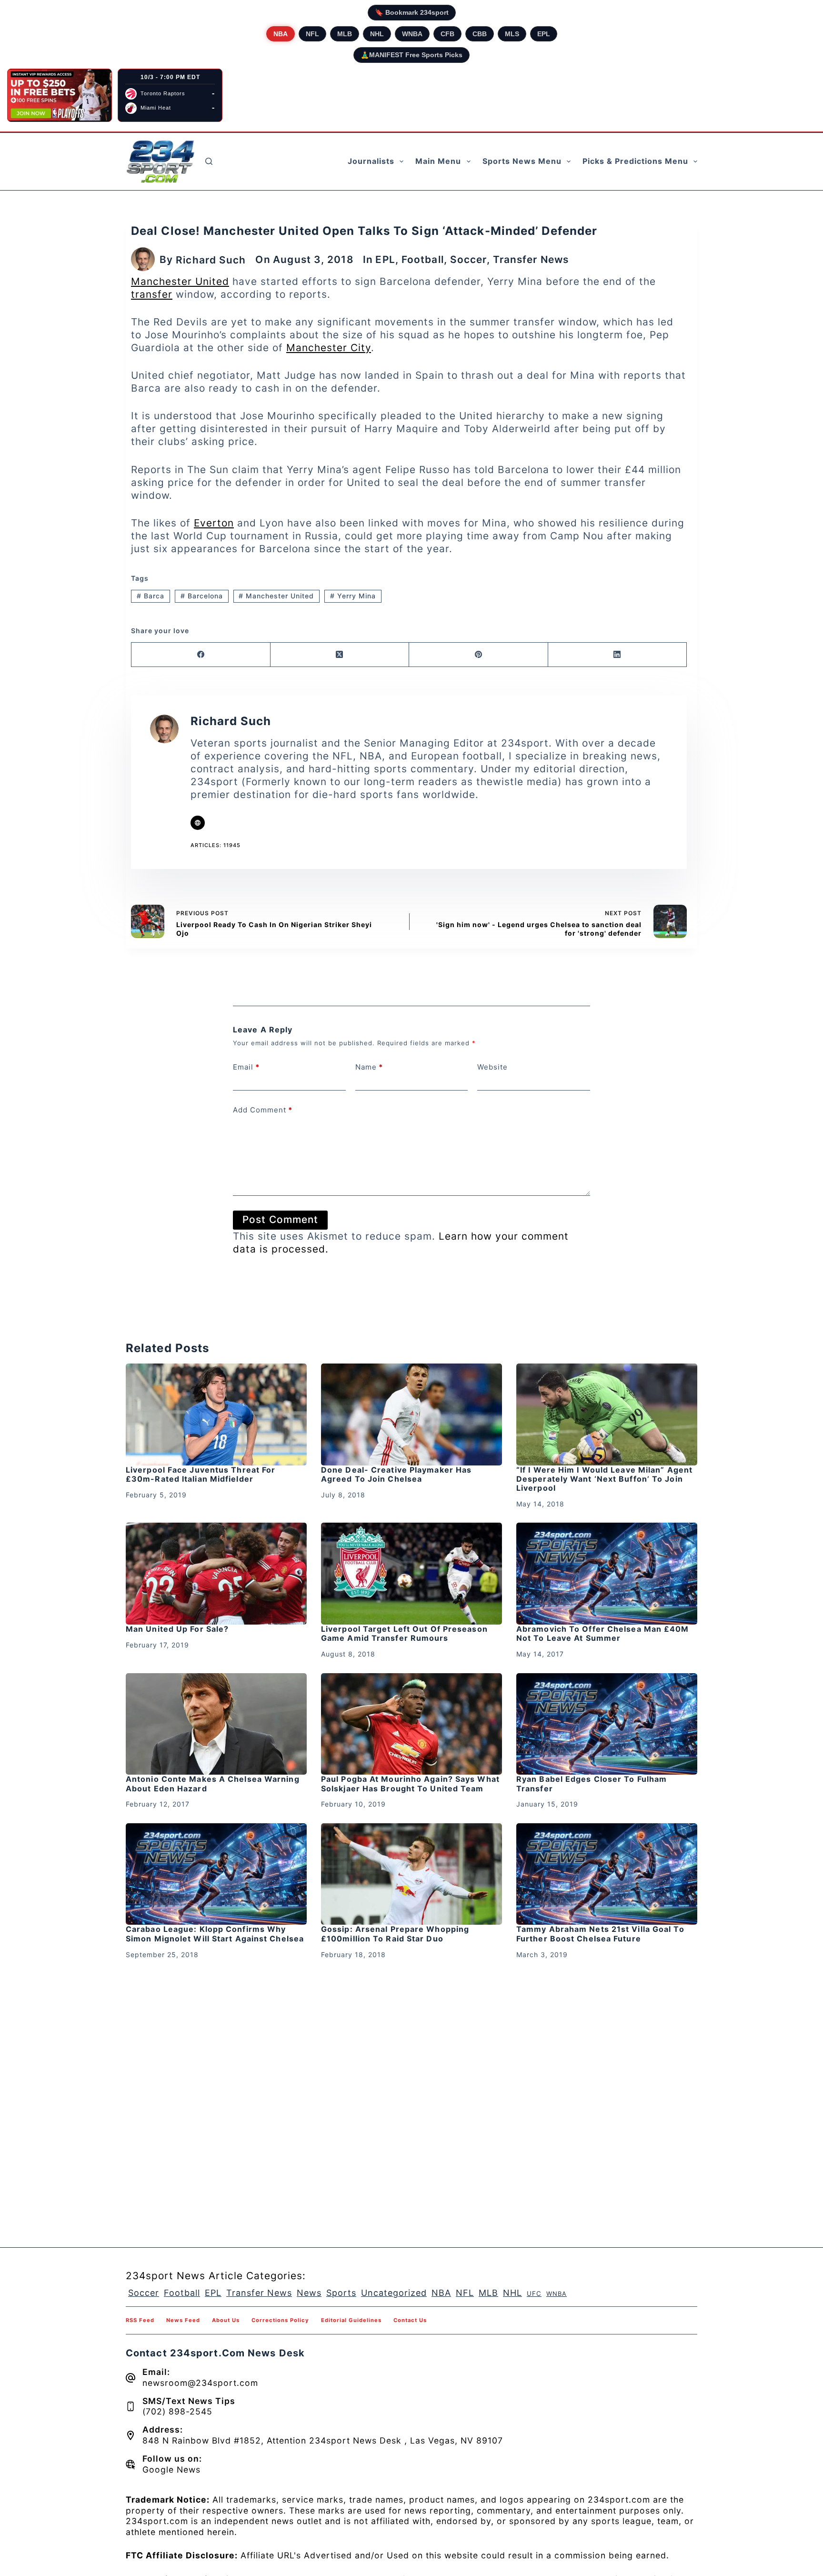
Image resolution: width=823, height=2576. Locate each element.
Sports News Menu (522, 161)
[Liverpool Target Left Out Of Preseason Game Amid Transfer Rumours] (411, 1574)
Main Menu (438, 161)
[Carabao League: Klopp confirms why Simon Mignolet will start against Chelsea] (216, 1874)
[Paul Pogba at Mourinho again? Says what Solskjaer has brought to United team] (411, 1724)
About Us (226, 2320)
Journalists (371, 161)
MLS (512, 34)
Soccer (468, 259)
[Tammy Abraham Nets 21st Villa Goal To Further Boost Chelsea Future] (607, 1874)
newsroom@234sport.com (200, 2383)
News (309, 2293)
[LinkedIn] (618, 655)
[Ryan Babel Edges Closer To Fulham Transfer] (607, 1724)
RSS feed (140, 2320)
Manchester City (329, 348)
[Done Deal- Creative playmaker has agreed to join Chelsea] (411, 1414)
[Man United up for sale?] (216, 1574)
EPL (544, 34)
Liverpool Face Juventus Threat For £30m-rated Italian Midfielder (201, 1474)
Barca (151, 596)
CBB (480, 34)
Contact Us (410, 2320)
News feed (183, 2320)
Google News (171, 2470)
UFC (534, 2293)
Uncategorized (394, 2293)
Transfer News (531, 259)
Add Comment (263, 1110)
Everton (214, 523)
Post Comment (280, 1219)
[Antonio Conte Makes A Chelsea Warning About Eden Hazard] (216, 1724)
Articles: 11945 (216, 845)
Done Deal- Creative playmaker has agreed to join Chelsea (396, 1474)
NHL (377, 34)
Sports (341, 2293)
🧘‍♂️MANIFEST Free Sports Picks (411, 55)
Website (492, 1067)
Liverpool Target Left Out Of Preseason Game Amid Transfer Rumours (404, 1633)
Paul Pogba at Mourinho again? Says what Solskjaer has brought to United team (410, 1783)
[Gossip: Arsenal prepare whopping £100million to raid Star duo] (411, 1874)
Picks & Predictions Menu (635, 161)
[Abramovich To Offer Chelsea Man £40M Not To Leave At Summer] (607, 1574)
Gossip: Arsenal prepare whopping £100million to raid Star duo (395, 1934)
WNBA (412, 34)
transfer (152, 294)
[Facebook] (201, 655)
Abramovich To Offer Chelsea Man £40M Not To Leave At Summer (603, 1633)
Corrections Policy (280, 2320)
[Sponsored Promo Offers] (60, 95)
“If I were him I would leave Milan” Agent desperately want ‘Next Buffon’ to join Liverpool (604, 1479)
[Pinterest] (479, 655)
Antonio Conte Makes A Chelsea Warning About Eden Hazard (213, 1783)
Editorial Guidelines (351, 2320)
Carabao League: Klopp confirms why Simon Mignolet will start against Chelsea (215, 1934)
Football (423, 259)
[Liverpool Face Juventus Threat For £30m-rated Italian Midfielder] (216, 1414)
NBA (281, 34)
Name (369, 1067)
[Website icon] (198, 823)
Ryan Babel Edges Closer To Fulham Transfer (592, 1783)
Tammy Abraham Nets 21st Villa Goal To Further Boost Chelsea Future (600, 1934)
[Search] (209, 161)
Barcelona (202, 596)
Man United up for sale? (177, 1629)
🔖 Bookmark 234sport (412, 12)
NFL (312, 34)
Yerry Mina (353, 596)
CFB (447, 34)
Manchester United (180, 281)
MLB (345, 34)
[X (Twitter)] (340, 655)
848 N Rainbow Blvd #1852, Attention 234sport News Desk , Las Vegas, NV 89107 (323, 2440)
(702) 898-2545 (177, 2411)
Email (246, 1067)
